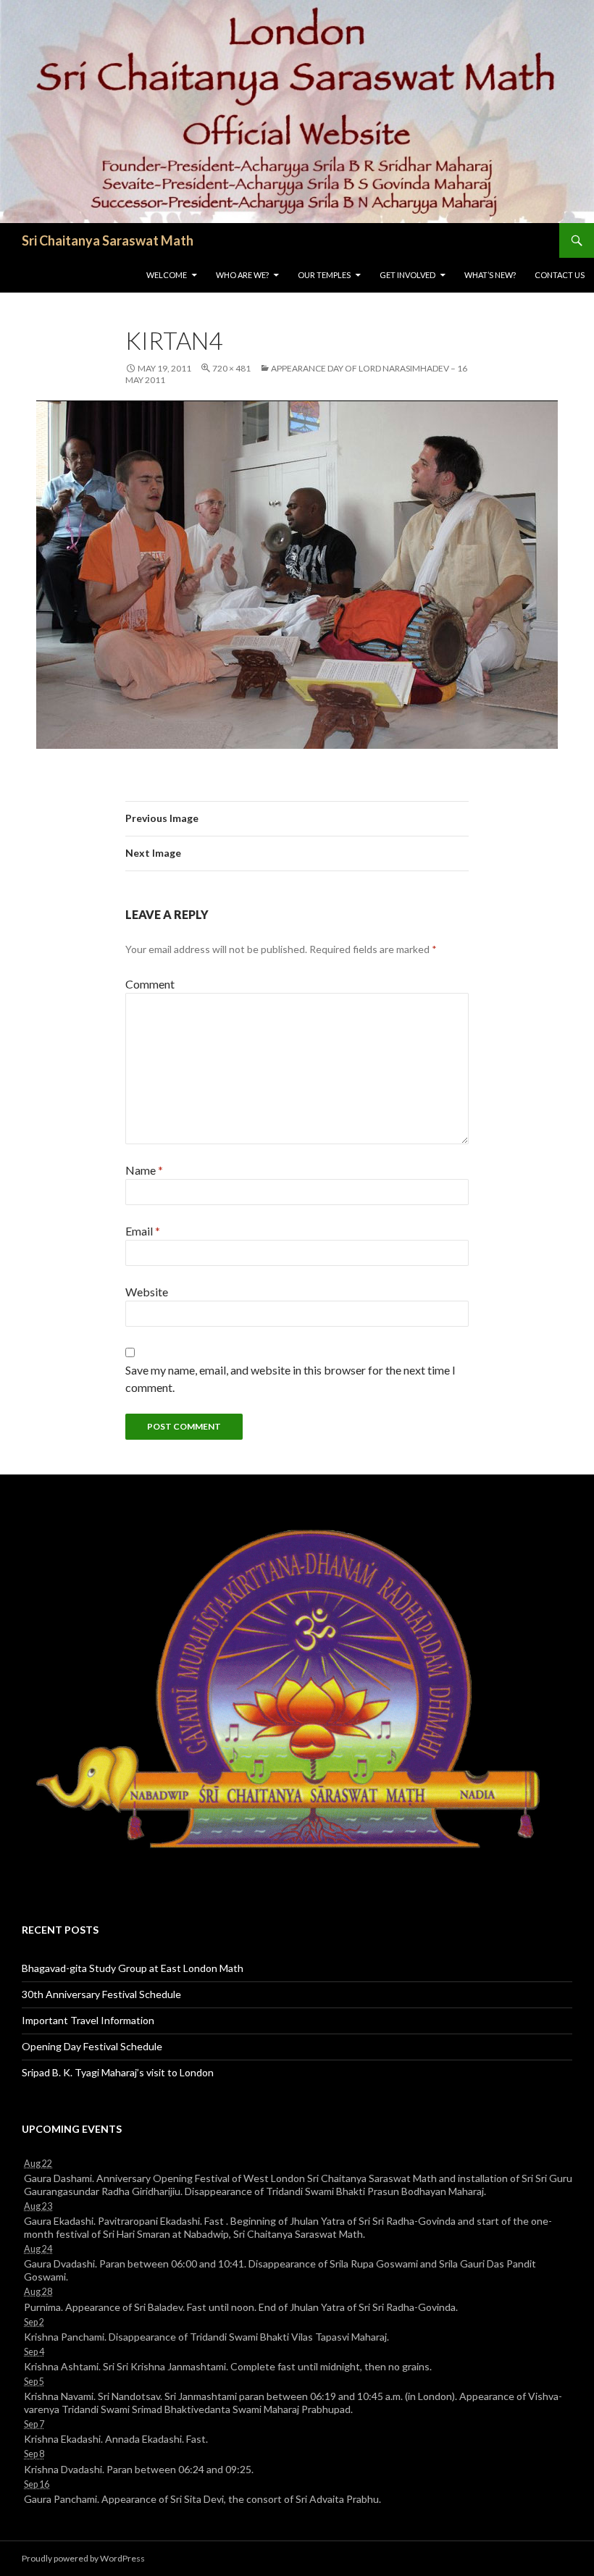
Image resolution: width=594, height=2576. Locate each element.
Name (144, 1170)
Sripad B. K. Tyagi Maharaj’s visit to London (118, 2072)
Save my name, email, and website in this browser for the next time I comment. (290, 1379)
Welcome (167, 275)
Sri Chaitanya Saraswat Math (108, 240)
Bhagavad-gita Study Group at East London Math (133, 1968)
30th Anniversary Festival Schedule (101, 1994)
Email (143, 1231)
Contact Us (560, 275)
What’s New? (490, 275)
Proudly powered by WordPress (83, 2558)
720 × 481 (231, 368)
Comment (150, 984)
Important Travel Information (88, 2020)
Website (147, 1292)
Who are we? (242, 275)
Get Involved (407, 275)
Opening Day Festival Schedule (92, 2046)
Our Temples (324, 275)
